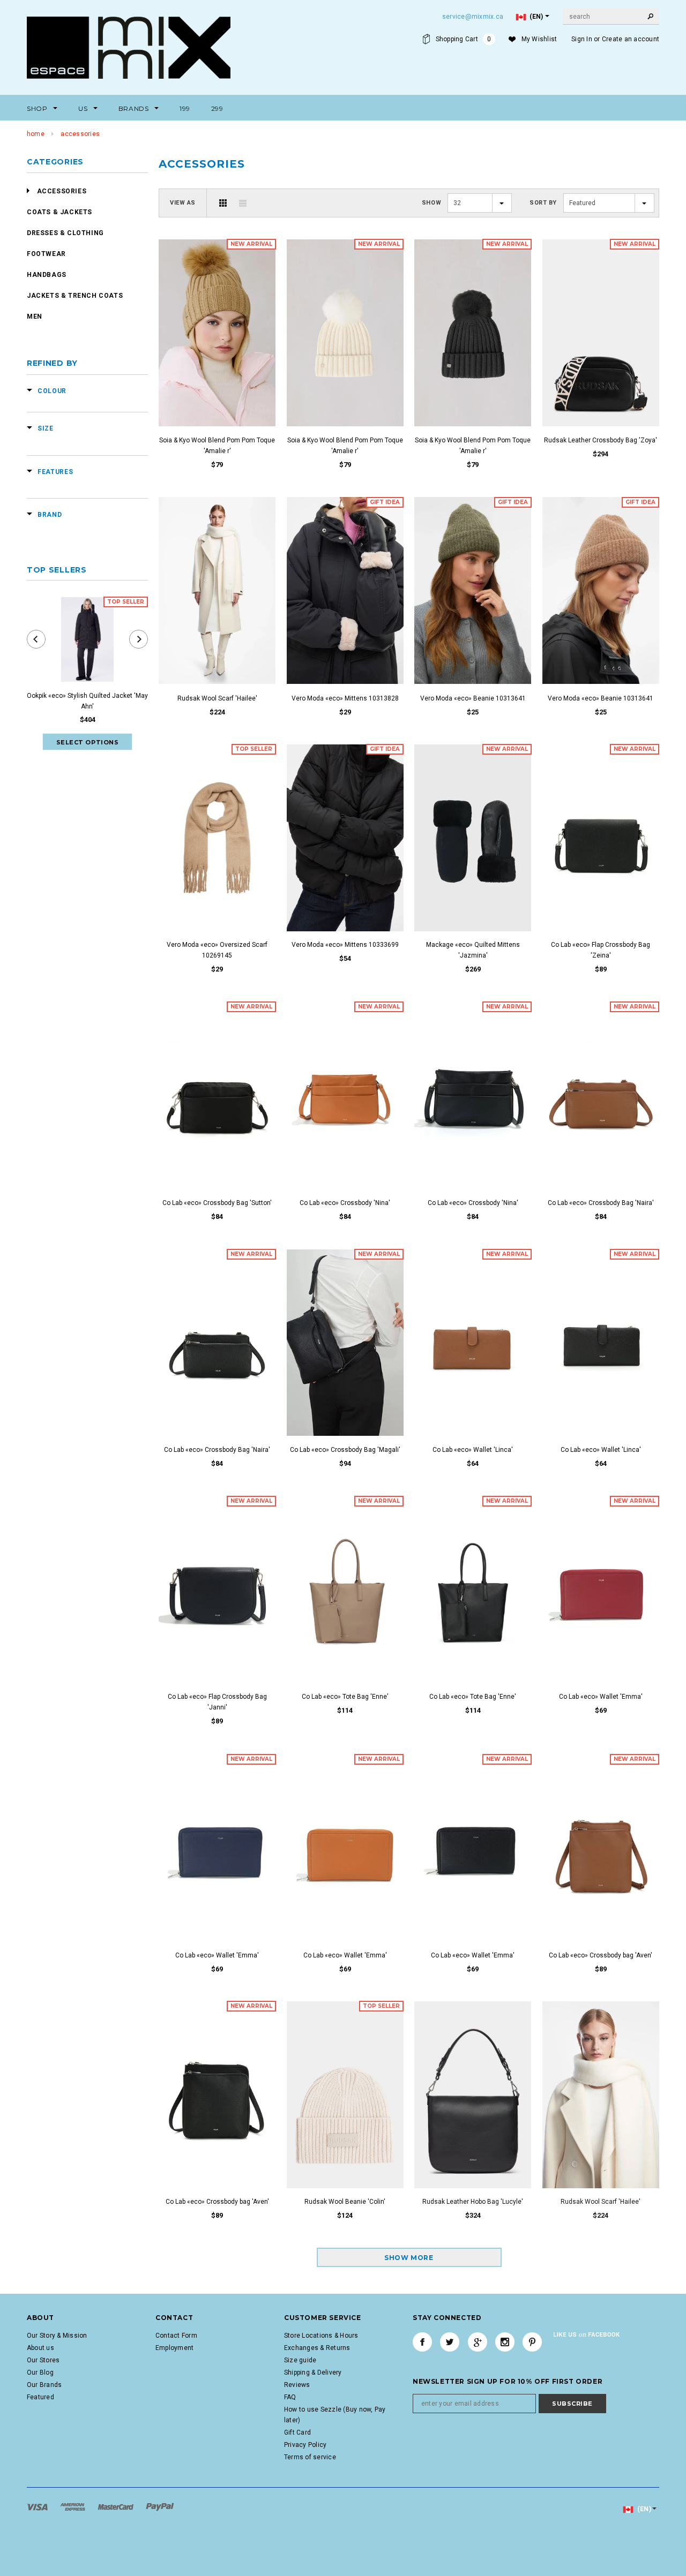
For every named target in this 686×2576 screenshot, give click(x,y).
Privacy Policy (305, 2445)
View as (183, 203)
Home (36, 134)
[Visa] (38, 2506)
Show (431, 203)
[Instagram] (505, 2342)
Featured (40, 2397)
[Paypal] (160, 2506)
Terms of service (310, 2457)
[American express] (73, 2506)
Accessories (80, 134)
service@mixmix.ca (473, 17)
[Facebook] (422, 2342)
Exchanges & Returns (317, 2348)
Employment (174, 2348)
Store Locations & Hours (321, 2336)
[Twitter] (450, 2342)
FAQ (290, 2397)
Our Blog (40, 2372)
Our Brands (44, 2385)
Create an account (631, 39)
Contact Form (176, 2336)
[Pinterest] (532, 2342)
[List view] (243, 203)
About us (40, 2348)
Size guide (300, 2360)
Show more (409, 2258)
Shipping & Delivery (313, 2372)
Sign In (582, 39)
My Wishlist (539, 39)
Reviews (297, 2385)
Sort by (543, 203)
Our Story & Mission (57, 2336)
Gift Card (297, 2432)
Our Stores (43, 2360)
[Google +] (478, 2342)
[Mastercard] (117, 2506)
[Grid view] (223, 203)
